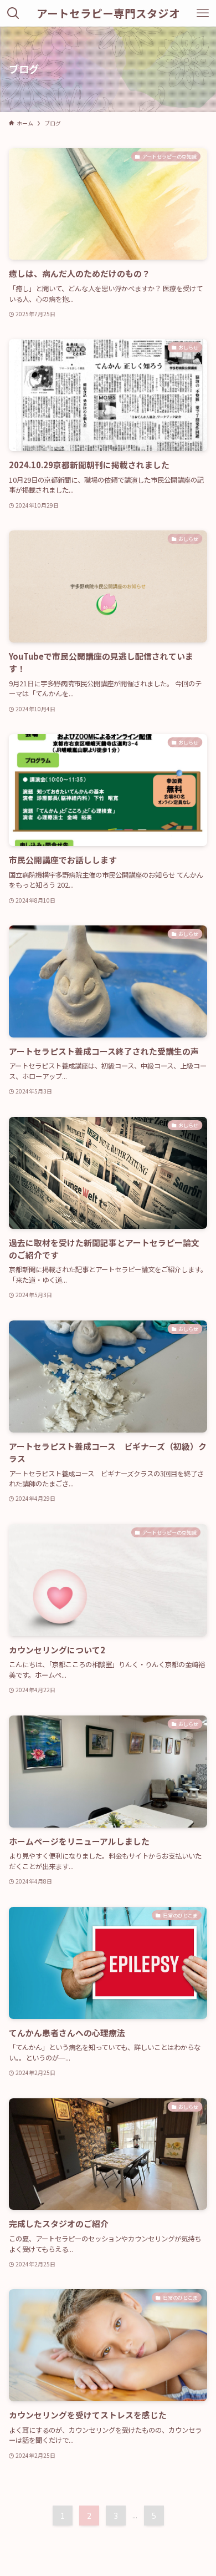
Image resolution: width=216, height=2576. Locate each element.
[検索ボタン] (13, 13)
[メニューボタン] (203, 13)
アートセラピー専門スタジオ (108, 13)
